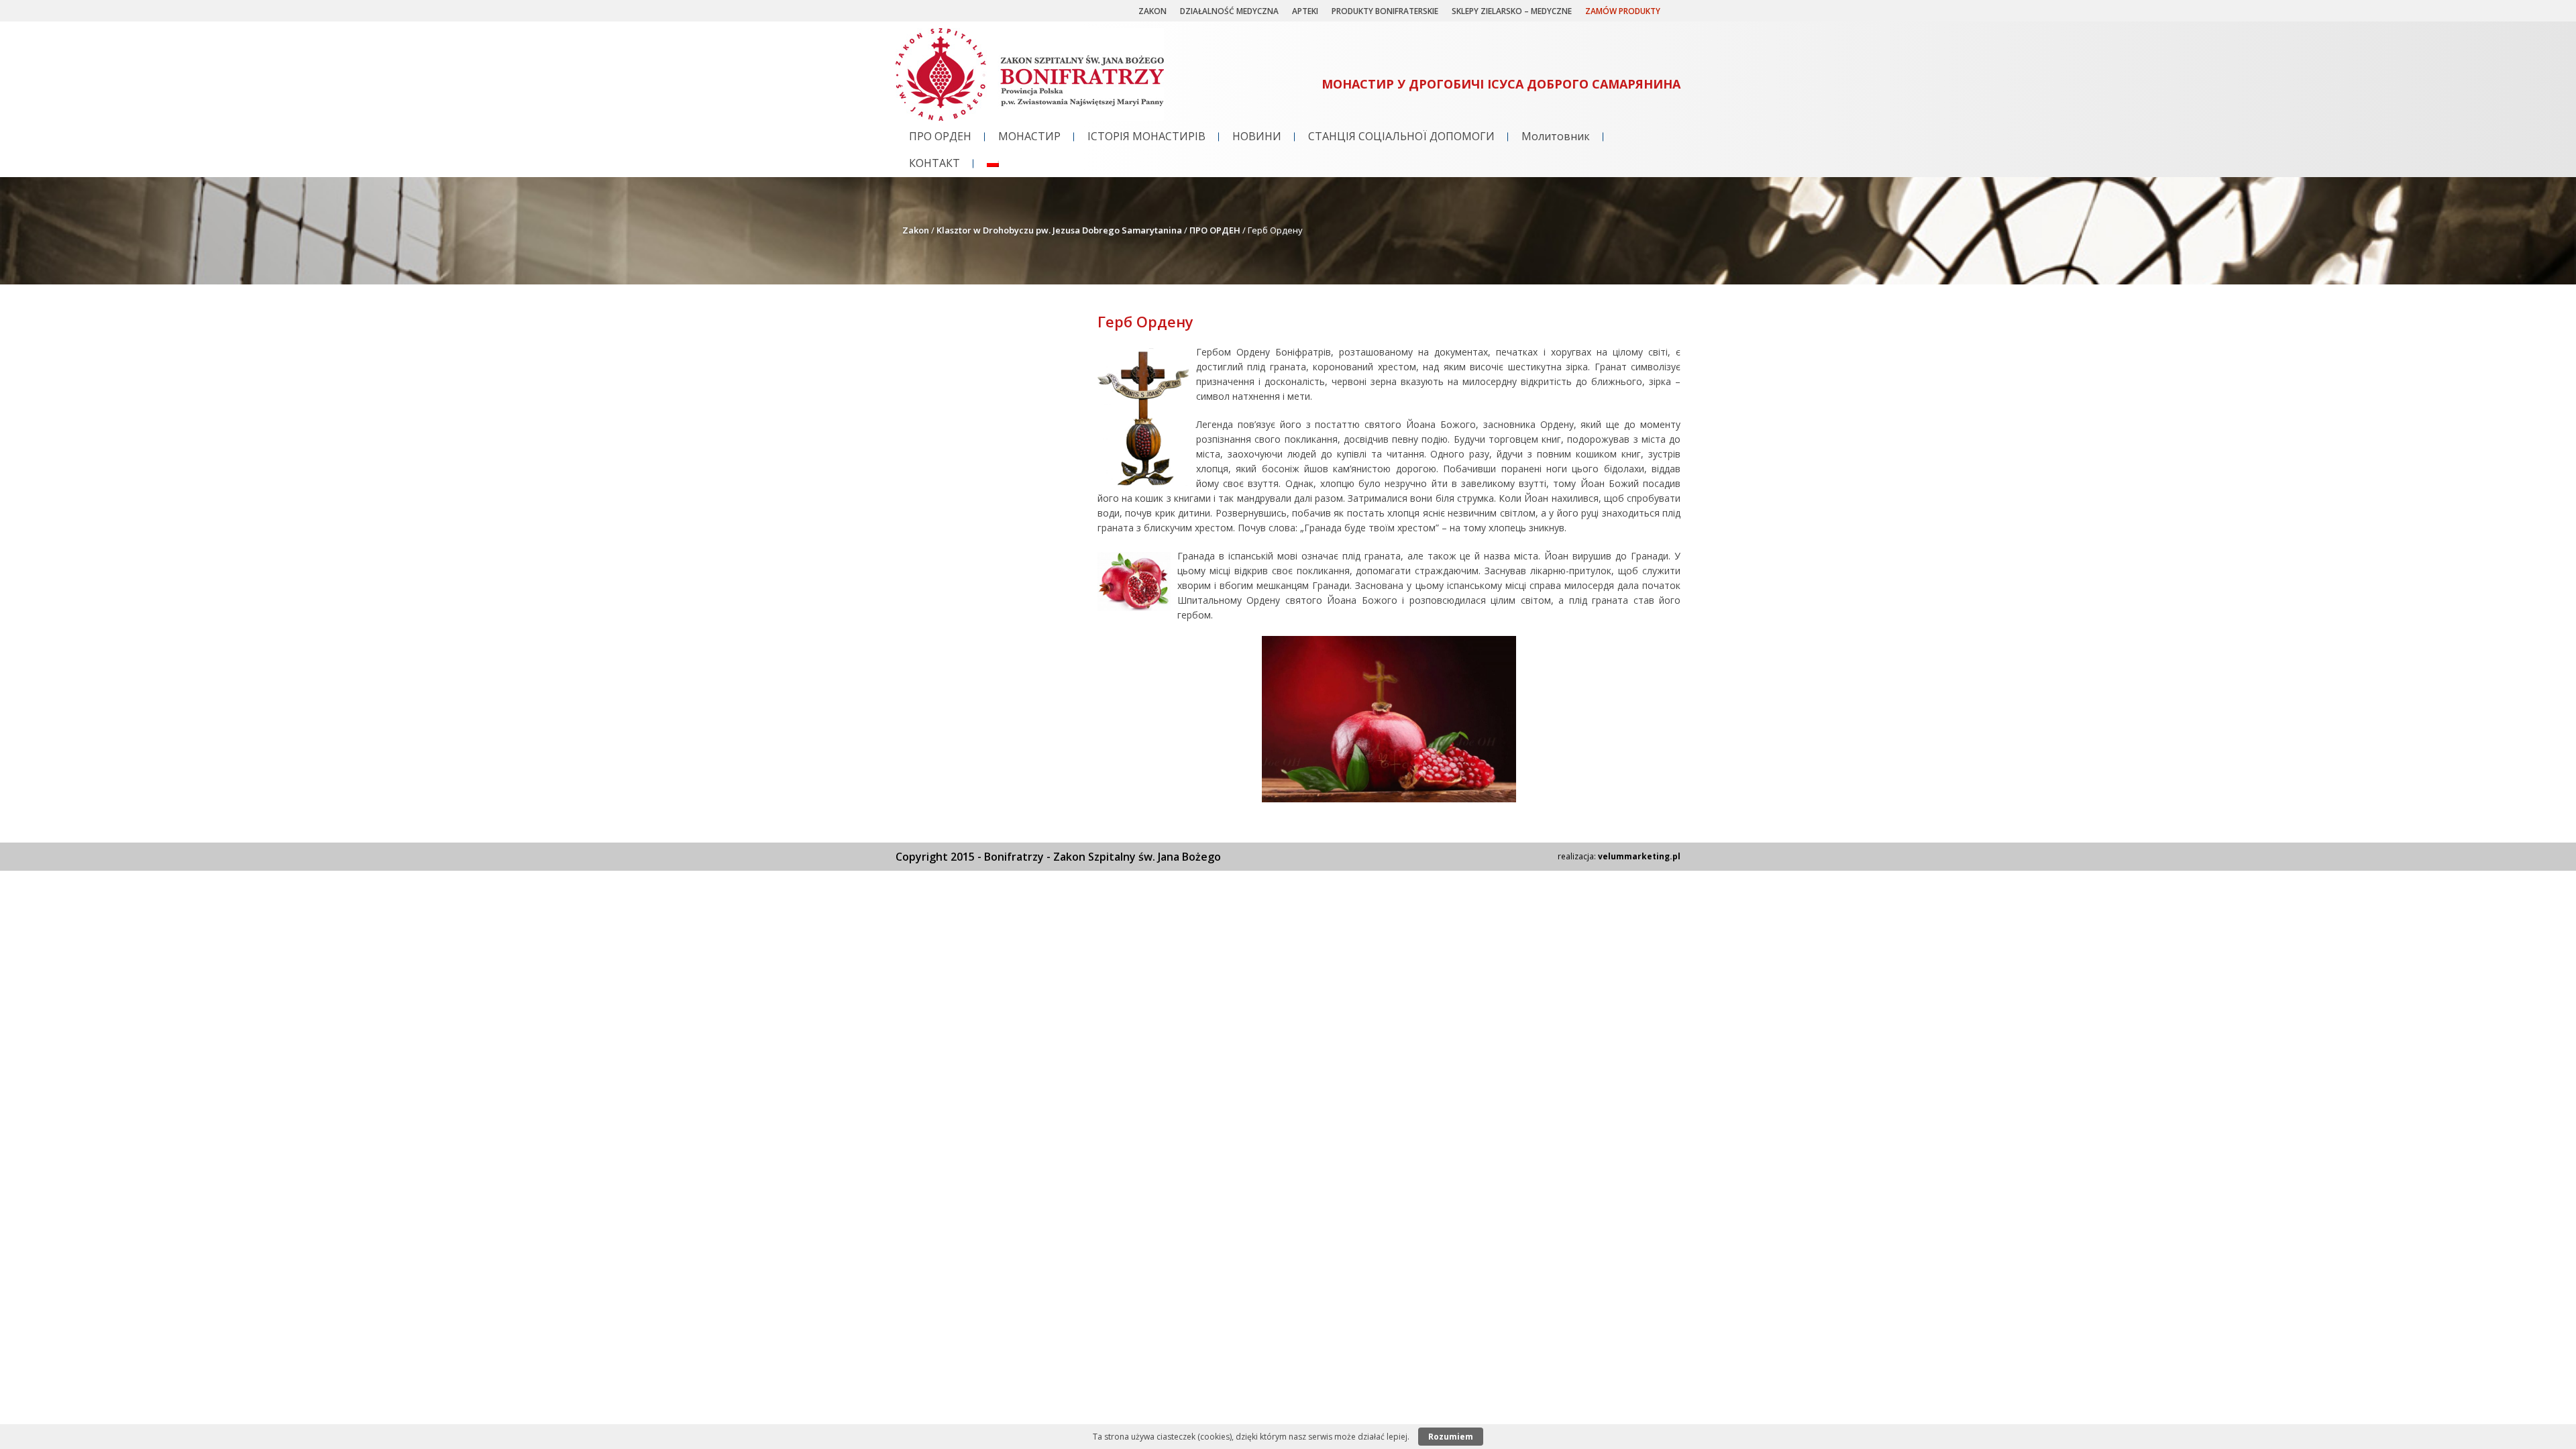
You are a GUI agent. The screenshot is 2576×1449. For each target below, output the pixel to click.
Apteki (1305, 11)
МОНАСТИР (1029, 136)
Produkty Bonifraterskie (1385, 11)
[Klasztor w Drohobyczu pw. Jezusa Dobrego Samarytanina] (1030, 117)
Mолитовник (1556, 136)
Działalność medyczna (1229, 11)
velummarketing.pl (1639, 856)
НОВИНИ (1257, 136)
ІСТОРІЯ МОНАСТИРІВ (1146, 136)
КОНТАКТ (934, 163)
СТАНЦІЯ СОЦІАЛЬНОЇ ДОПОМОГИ (1401, 136)
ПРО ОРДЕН (940, 136)
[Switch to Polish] (993, 164)
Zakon (1152, 11)
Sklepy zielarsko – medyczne (1512, 11)
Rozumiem (1451, 1437)
